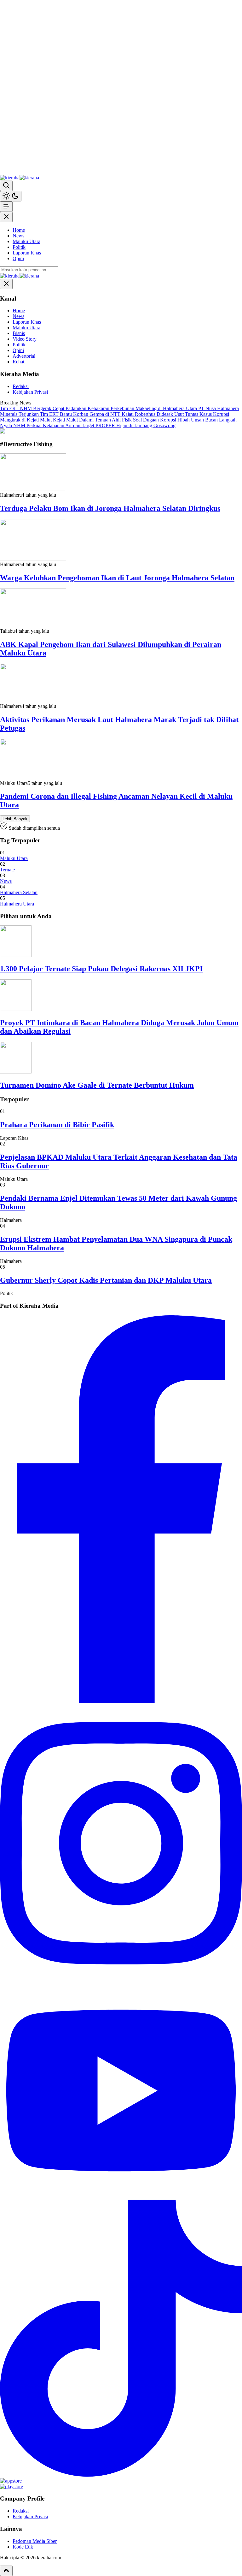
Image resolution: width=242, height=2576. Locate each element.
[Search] (6, 186)
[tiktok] (121, 2475)
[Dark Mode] (11, 196)
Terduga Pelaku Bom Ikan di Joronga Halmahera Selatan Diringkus (110, 508)
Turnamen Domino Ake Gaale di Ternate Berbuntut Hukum (97, 1085)
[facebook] (121, 1702)
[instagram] (121, 1980)
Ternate (7, 870)
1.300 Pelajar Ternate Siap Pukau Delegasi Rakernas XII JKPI (101, 969)
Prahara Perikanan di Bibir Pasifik (57, 1125)
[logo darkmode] (29, 178)
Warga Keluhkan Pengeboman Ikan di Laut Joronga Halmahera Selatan (117, 578)
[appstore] (11, 2481)
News (6, 881)
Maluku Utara (14, 858)
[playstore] (12, 2486)
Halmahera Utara (17, 904)
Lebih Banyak (15, 819)
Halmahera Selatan (19, 892)
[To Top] (6, 2571)
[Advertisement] (55, 87)
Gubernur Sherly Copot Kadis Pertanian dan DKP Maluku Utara (106, 1280)
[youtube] (121, 2197)
